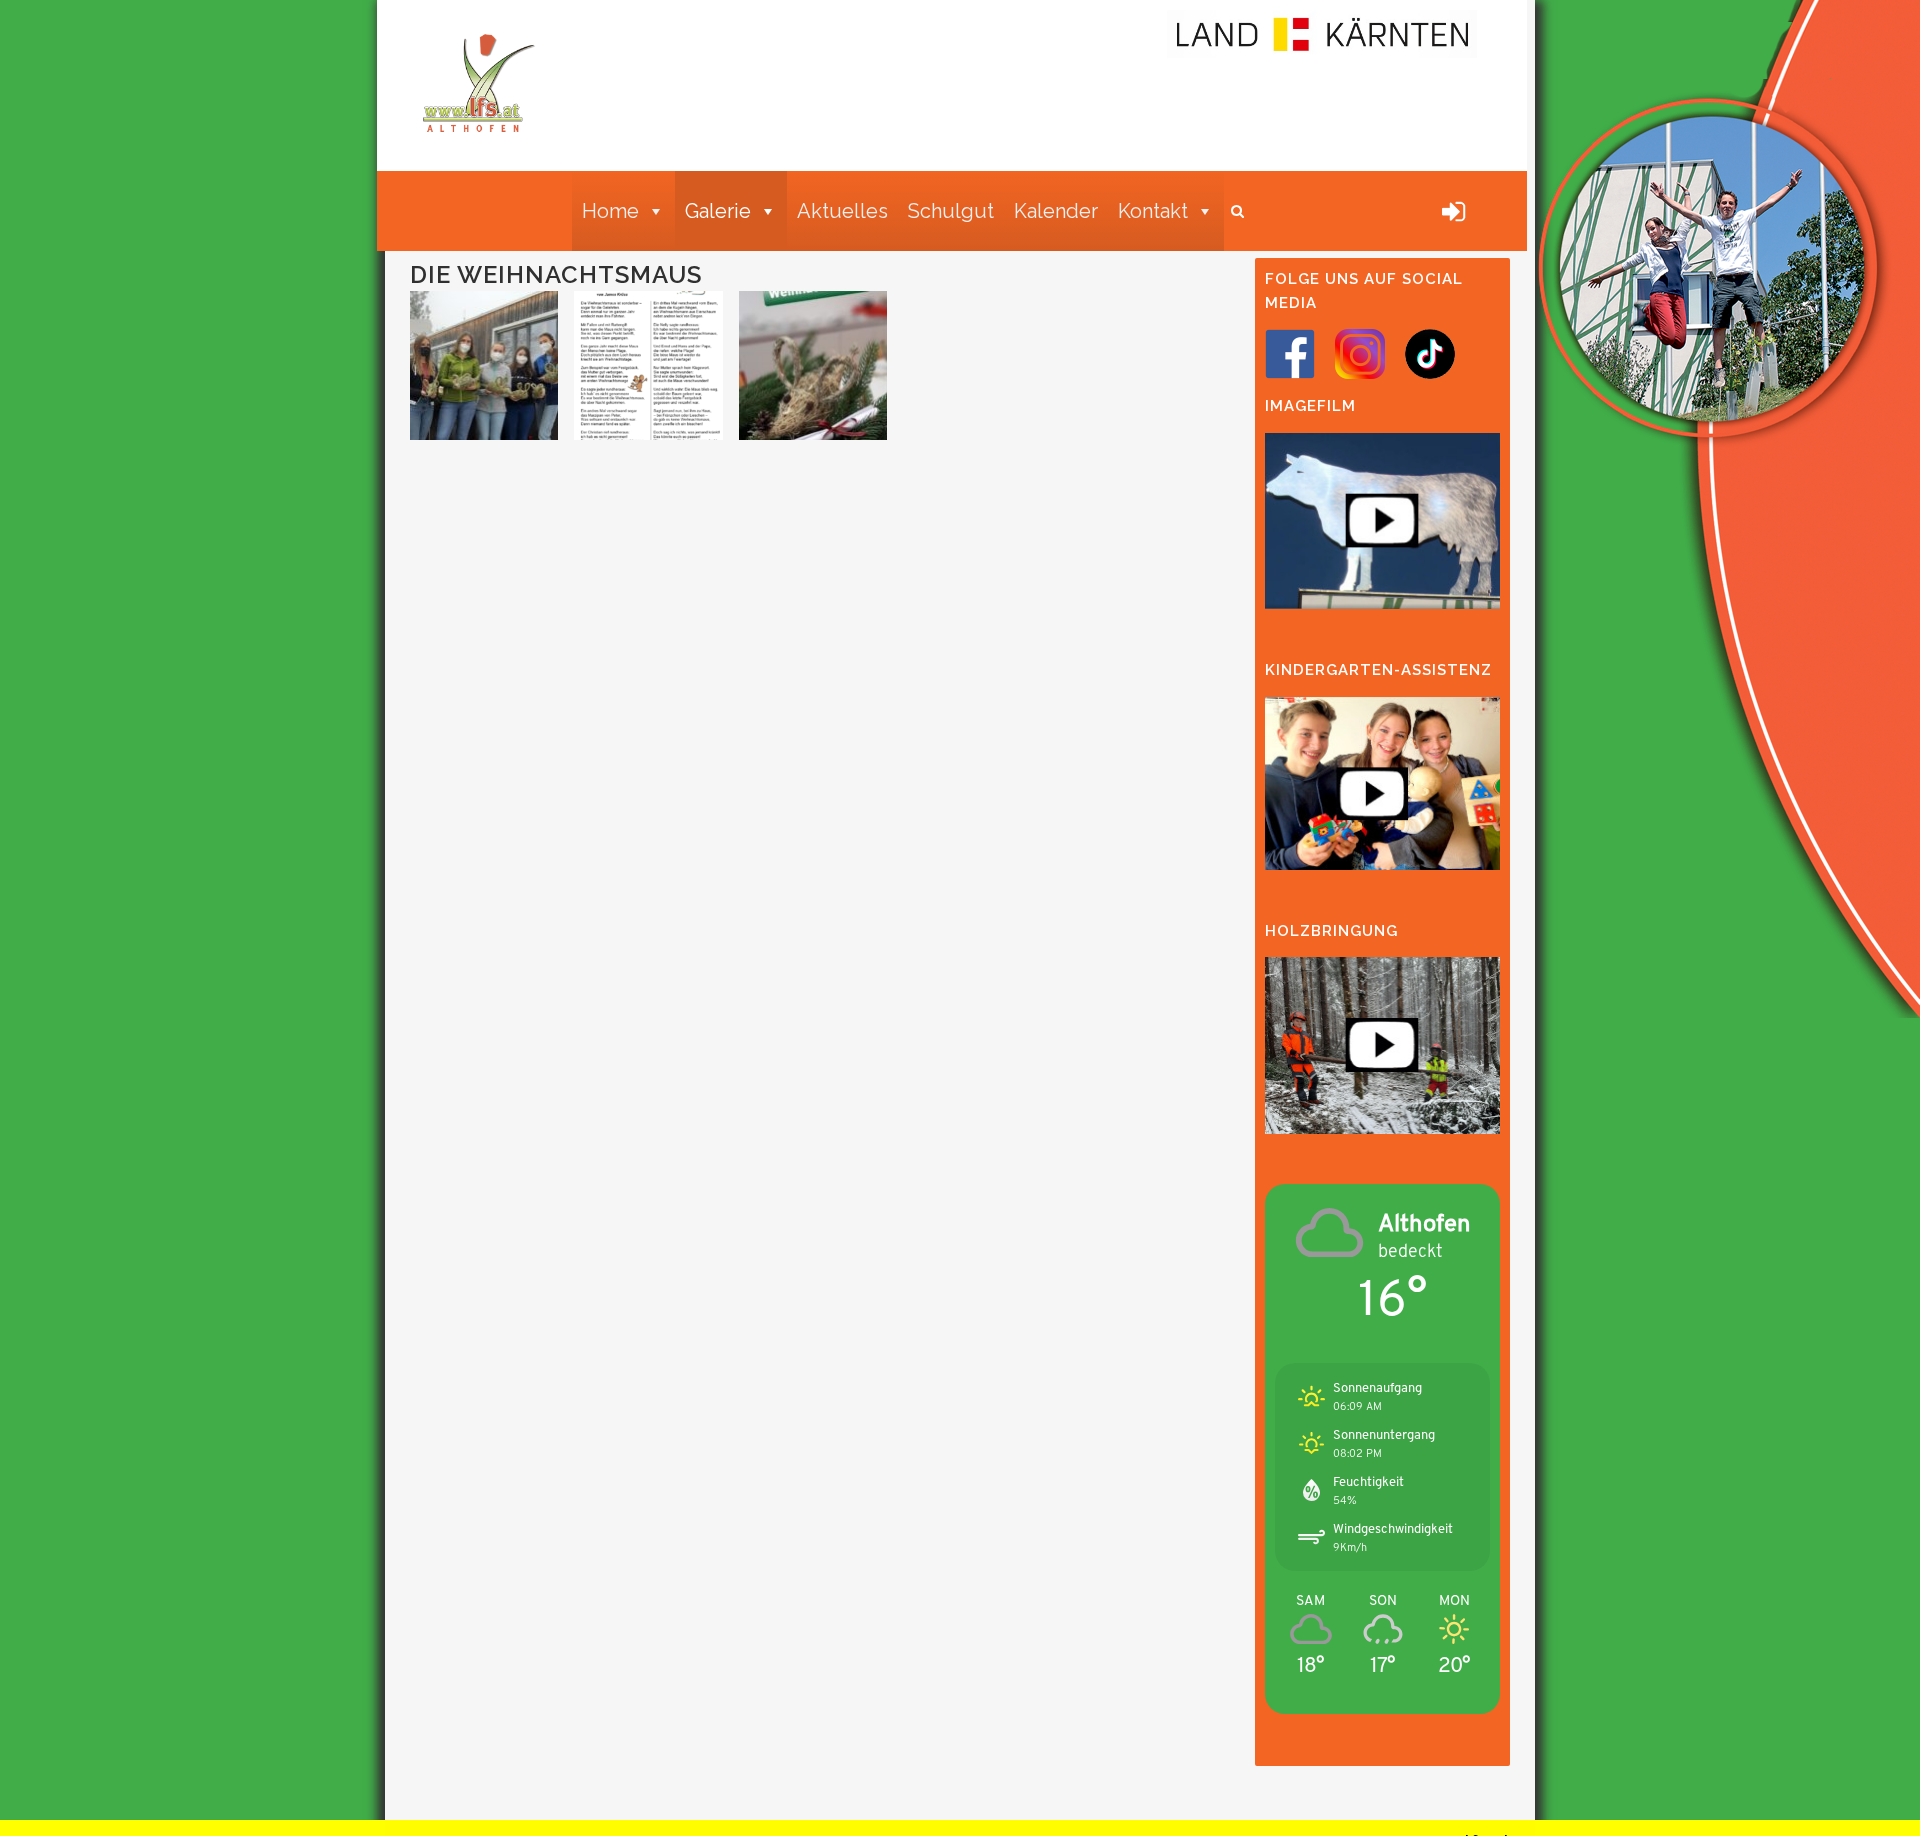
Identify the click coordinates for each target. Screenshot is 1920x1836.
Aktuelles (842, 211)
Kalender (1056, 211)
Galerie (718, 211)
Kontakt (1153, 211)
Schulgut (951, 211)
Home (610, 211)
